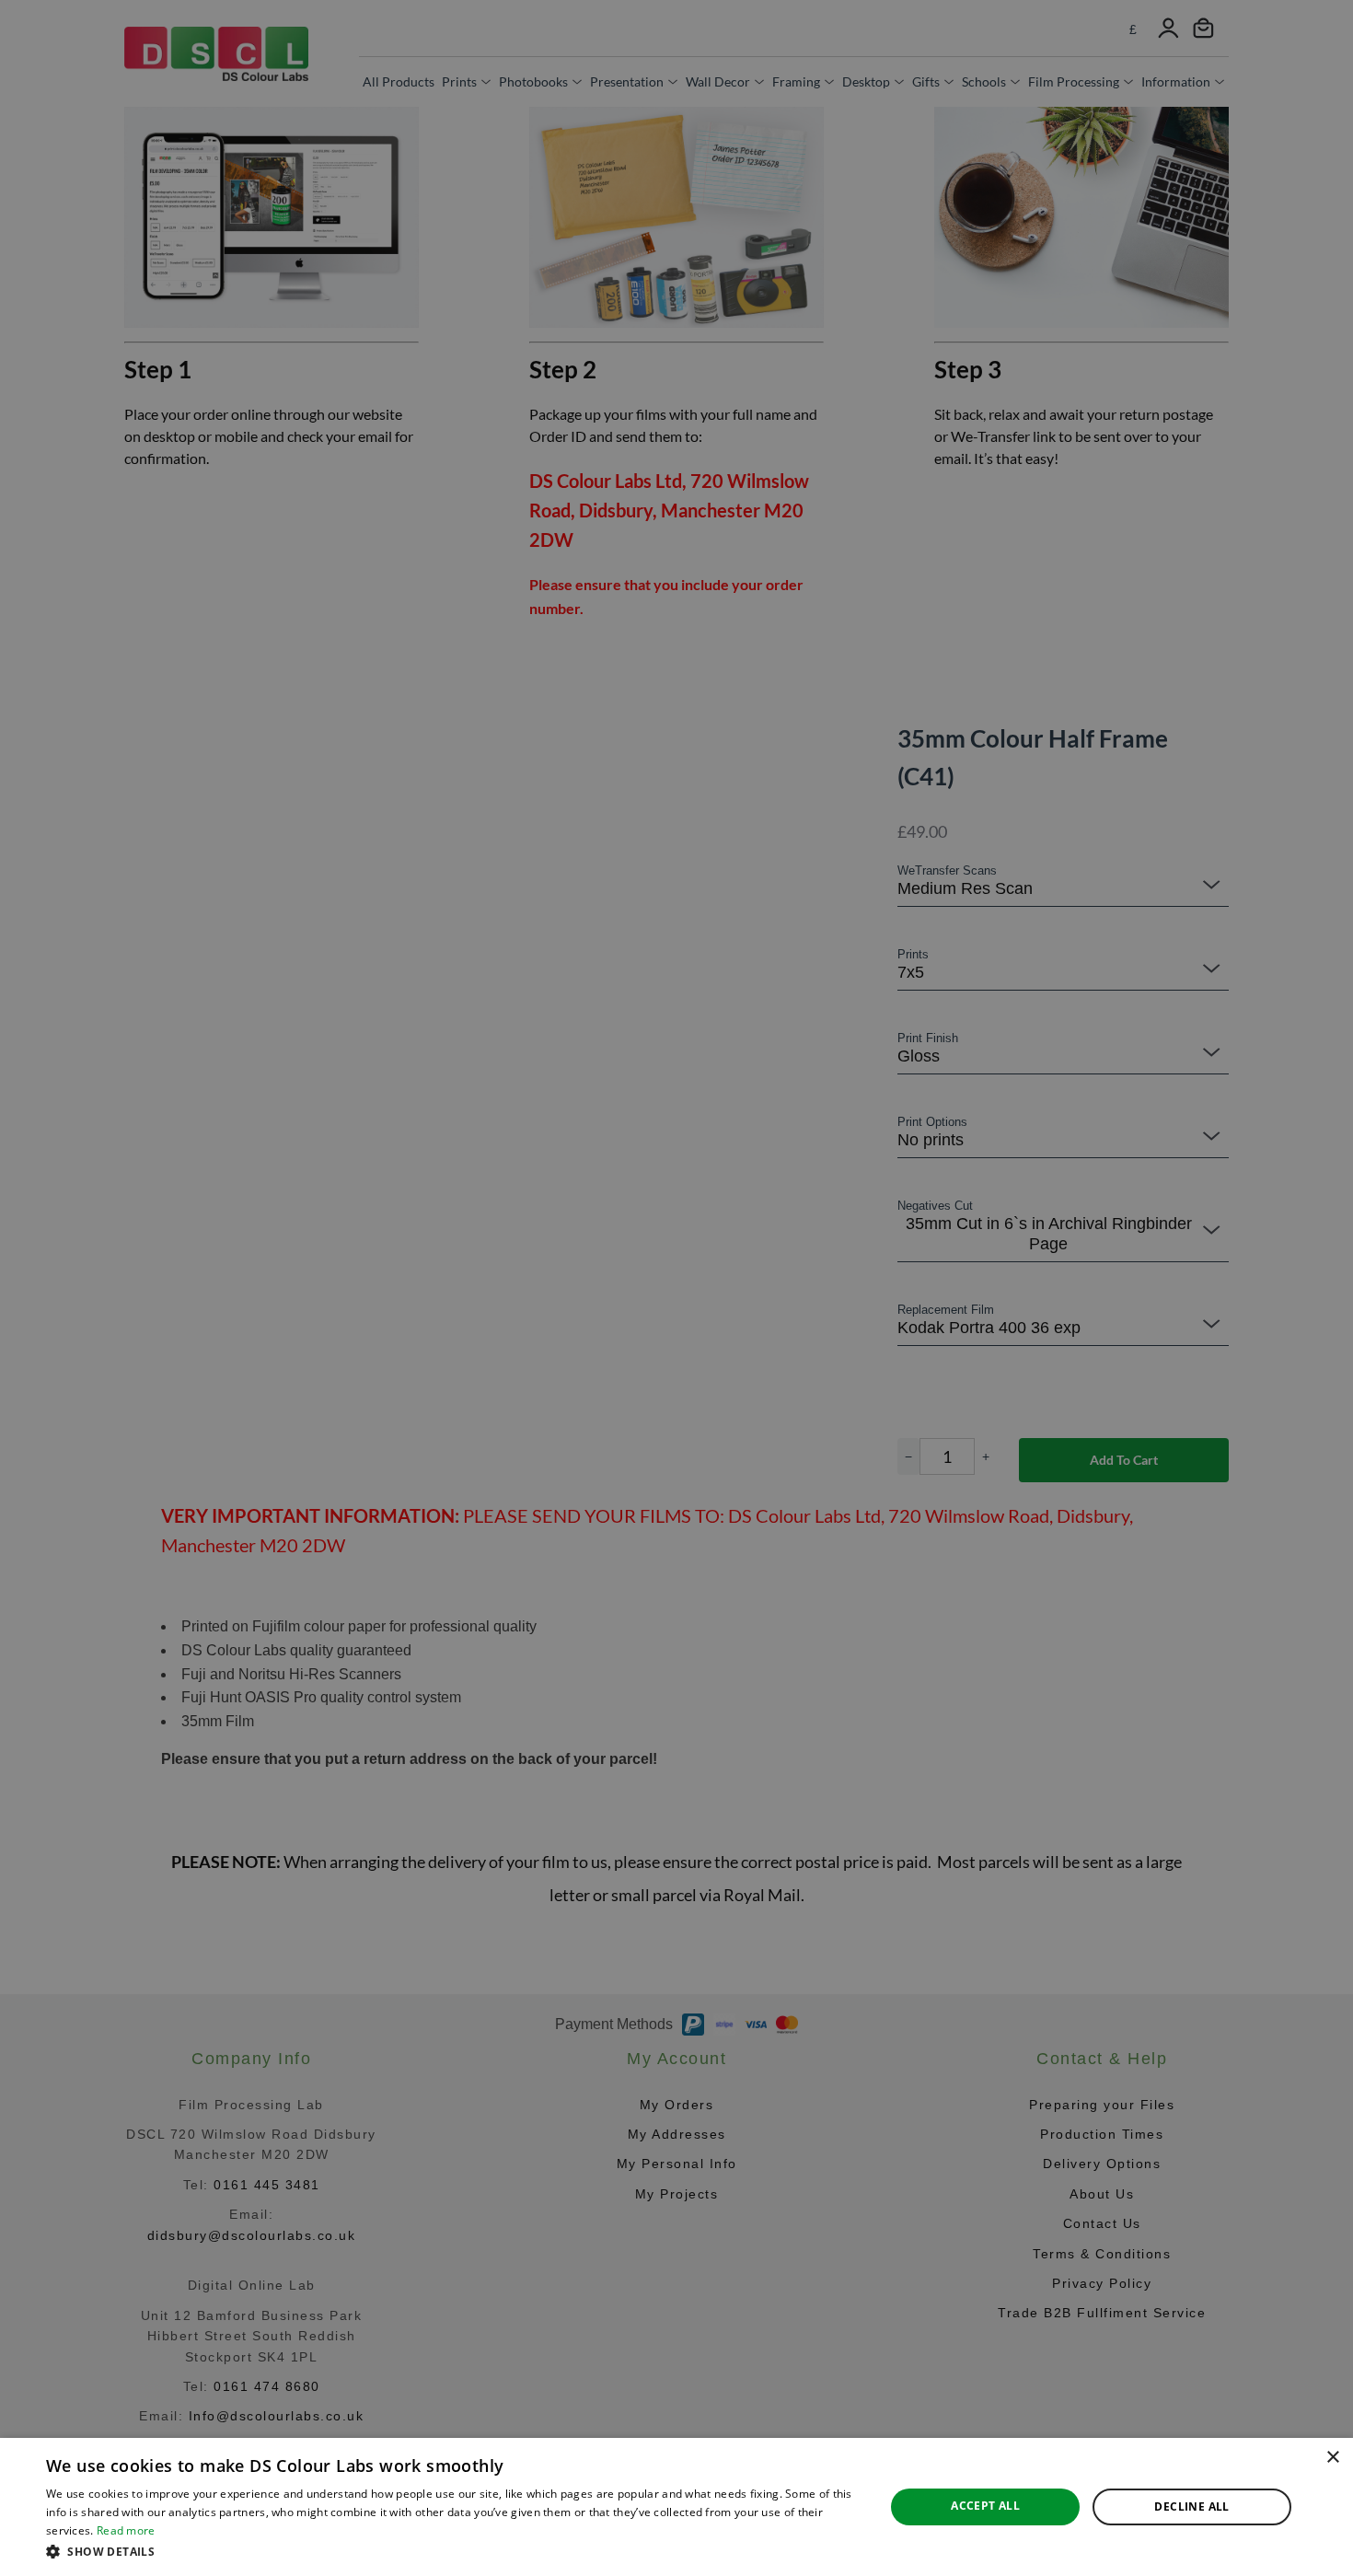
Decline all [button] (1191, 2506)
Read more (126, 2530)
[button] (453, 2551)
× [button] (1332, 2458)
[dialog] (676, 2507)
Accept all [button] (985, 2506)
